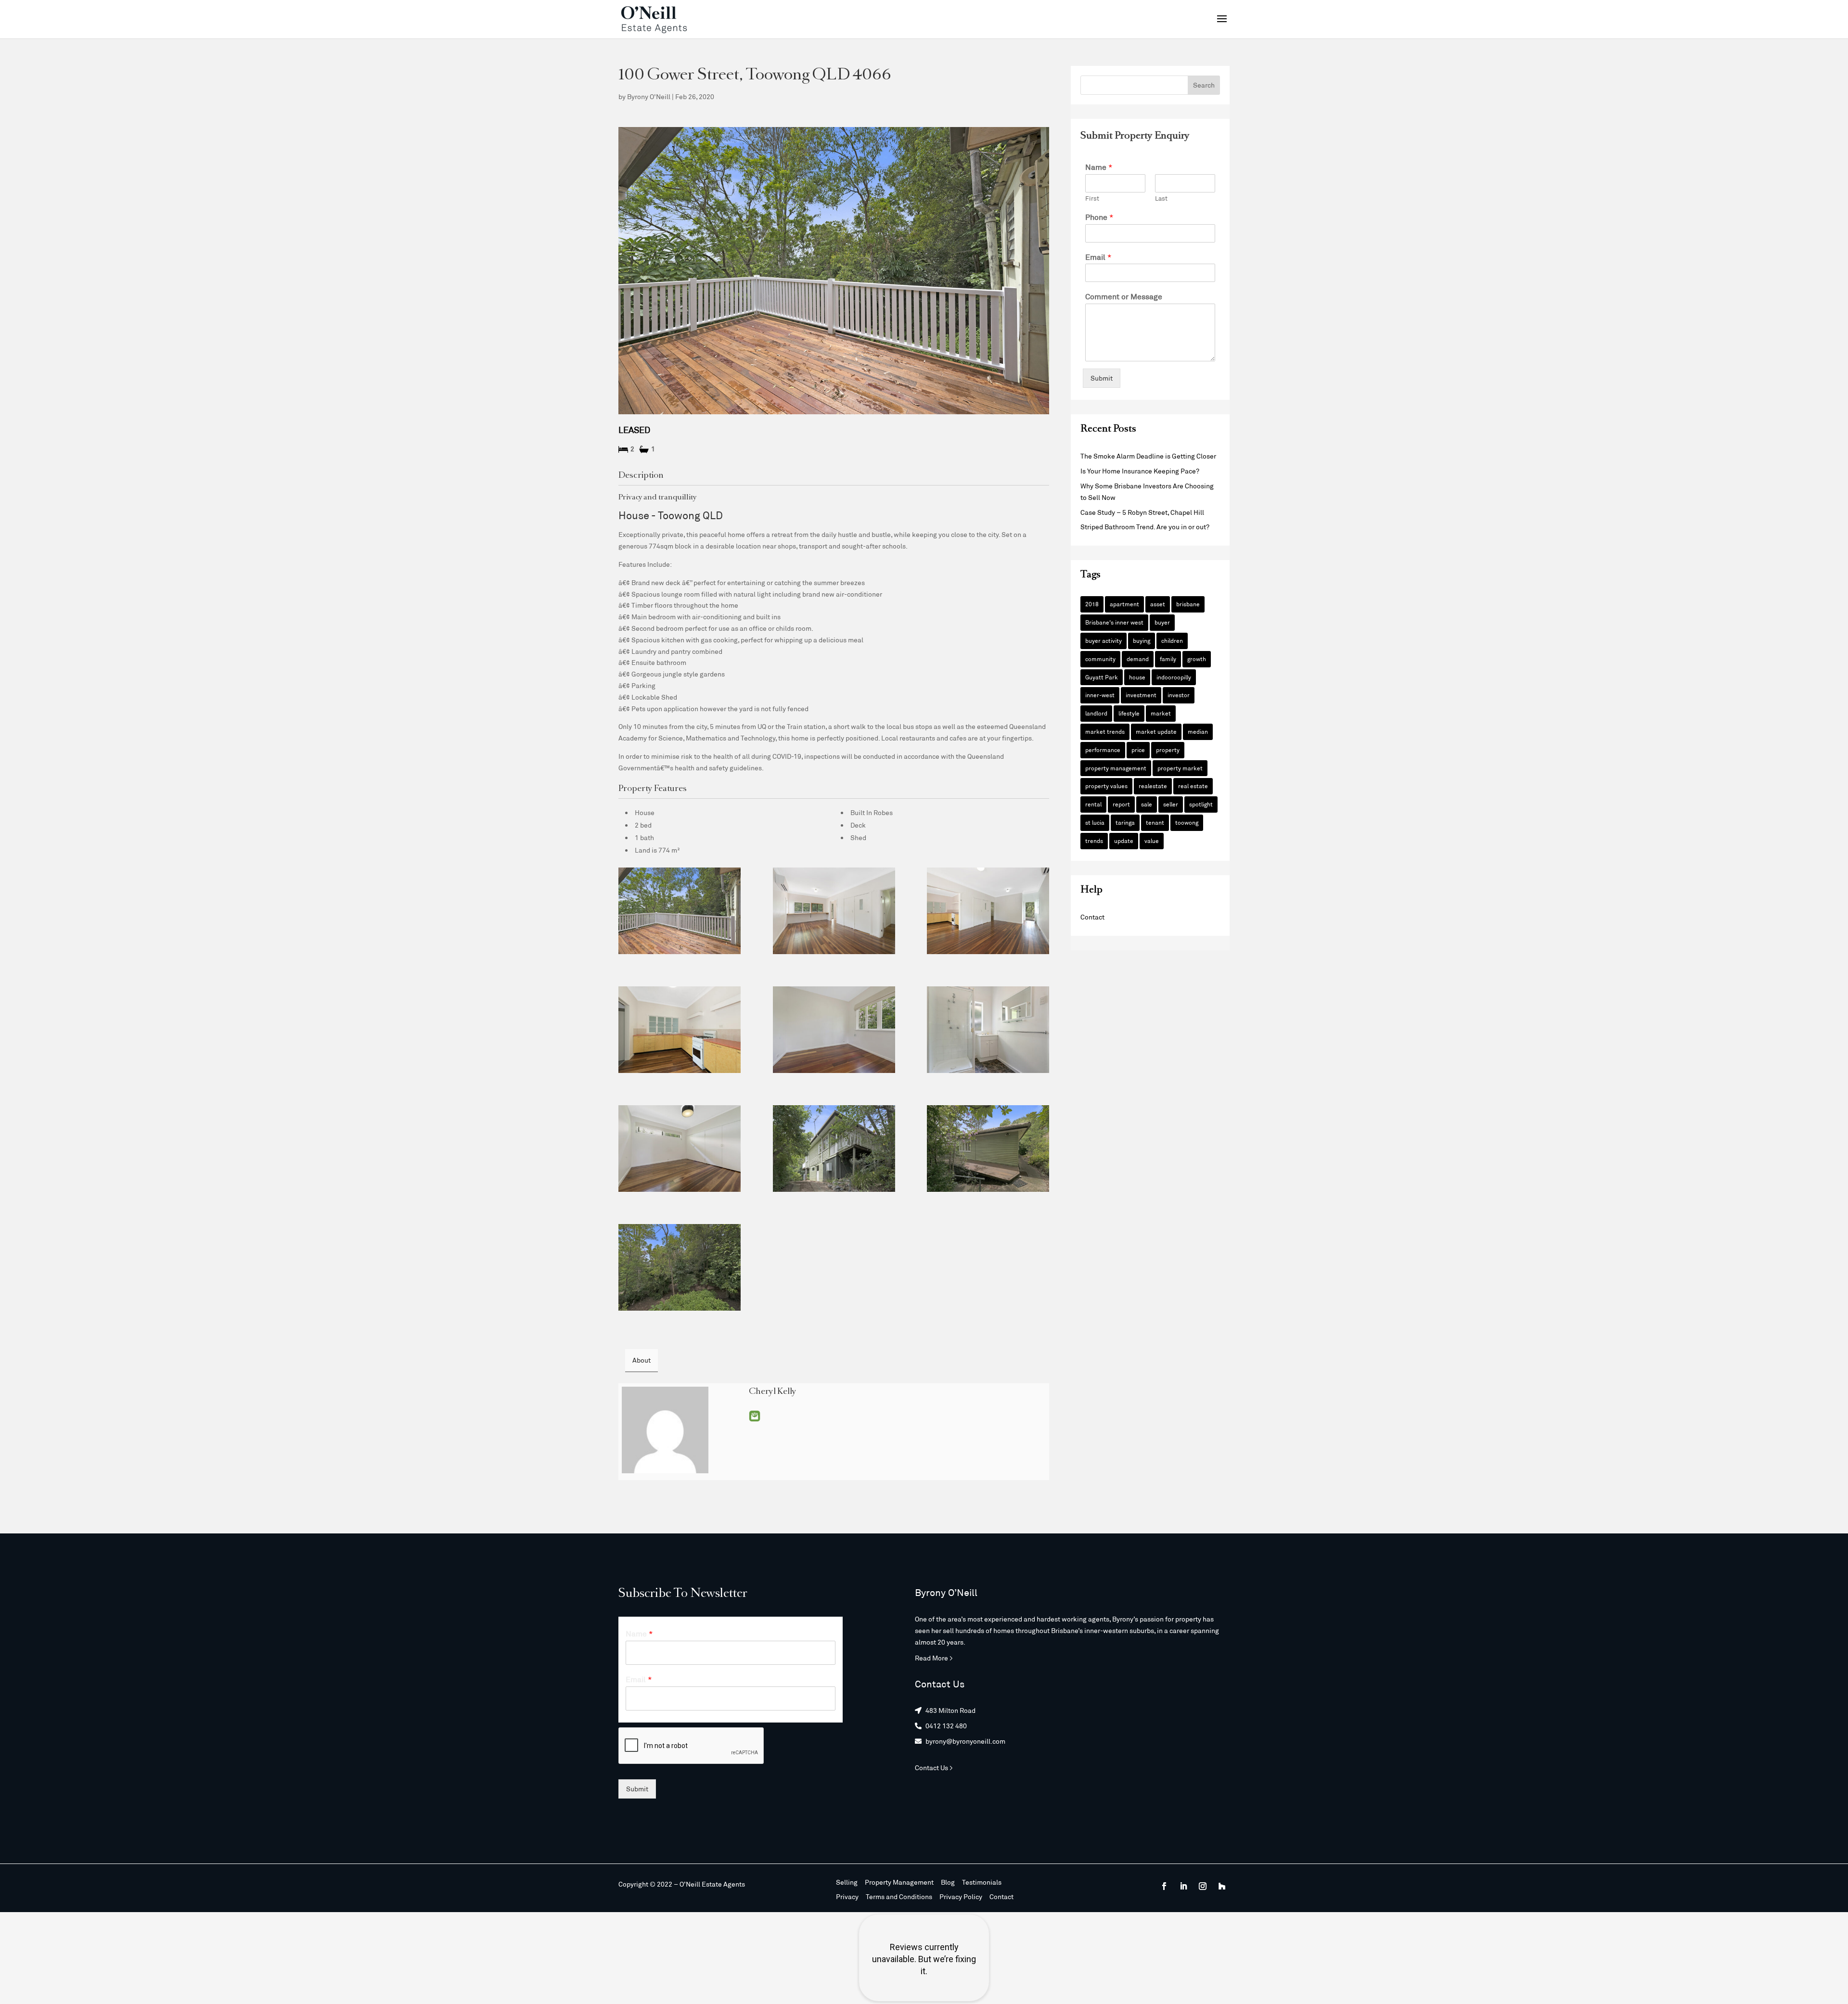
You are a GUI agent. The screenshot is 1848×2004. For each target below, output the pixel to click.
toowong (1187, 822)
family (1168, 659)
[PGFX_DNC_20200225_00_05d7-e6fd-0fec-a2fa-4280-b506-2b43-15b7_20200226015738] (988, 1030)
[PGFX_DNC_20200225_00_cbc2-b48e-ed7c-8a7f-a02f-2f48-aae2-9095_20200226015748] (680, 1030)
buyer (1162, 622)
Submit (1102, 378)
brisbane (1188, 604)
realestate (1153, 786)
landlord (1096, 713)
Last (1161, 198)
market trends (1105, 731)
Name (1099, 167)
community (1100, 659)
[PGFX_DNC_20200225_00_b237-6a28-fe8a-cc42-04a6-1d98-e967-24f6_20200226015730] (834, 1030)
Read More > (934, 1658)
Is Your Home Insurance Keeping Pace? (1140, 471)
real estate (1193, 786)
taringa (1125, 822)
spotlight (1201, 804)
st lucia (1095, 822)
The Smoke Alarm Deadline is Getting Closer (1148, 456)
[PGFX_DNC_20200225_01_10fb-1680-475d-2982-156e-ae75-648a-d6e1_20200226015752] (988, 911)
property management (1116, 768)
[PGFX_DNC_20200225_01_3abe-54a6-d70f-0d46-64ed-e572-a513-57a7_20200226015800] (680, 911)
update (1124, 841)
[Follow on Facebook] (1164, 1886)
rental (1093, 804)
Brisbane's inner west (1114, 622)
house (1137, 677)
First (1092, 198)
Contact (1092, 917)
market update (1156, 731)
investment (1141, 695)
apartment (1124, 604)
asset (1158, 604)
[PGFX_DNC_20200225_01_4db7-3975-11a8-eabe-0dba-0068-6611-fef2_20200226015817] (988, 1149)
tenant (1155, 822)
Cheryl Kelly (773, 1392)
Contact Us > (934, 1768)
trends (1094, 841)
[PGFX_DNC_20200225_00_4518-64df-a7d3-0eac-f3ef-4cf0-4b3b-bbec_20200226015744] (834, 911)
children (1172, 640)
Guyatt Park (1102, 677)
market (1161, 713)
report (1121, 804)
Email (755, 1416)
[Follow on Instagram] (1203, 1886)
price (1138, 750)
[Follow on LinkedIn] (1183, 1886)
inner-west (1100, 695)
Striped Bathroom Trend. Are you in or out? (1145, 527)
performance (1103, 750)
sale (1147, 804)
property (1168, 750)
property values (1106, 786)
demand (1138, 659)
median (1198, 731)
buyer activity (1104, 640)
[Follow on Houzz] (1222, 1886)
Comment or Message (1124, 296)
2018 (1092, 604)
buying (1142, 640)
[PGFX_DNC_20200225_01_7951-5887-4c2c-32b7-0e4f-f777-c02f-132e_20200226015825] (834, 1149)
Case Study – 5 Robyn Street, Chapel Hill (1142, 512)
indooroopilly (1174, 677)
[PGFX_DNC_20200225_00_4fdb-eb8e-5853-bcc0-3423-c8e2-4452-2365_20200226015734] (680, 1149)
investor (1179, 695)
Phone (1099, 217)
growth (1197, 659)
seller (1171, 804)
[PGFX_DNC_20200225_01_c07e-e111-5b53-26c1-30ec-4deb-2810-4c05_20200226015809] (680, 1267)
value (1152, 841)
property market (1180, 768)
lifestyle (1129, 713)
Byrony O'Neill (649, 96)
